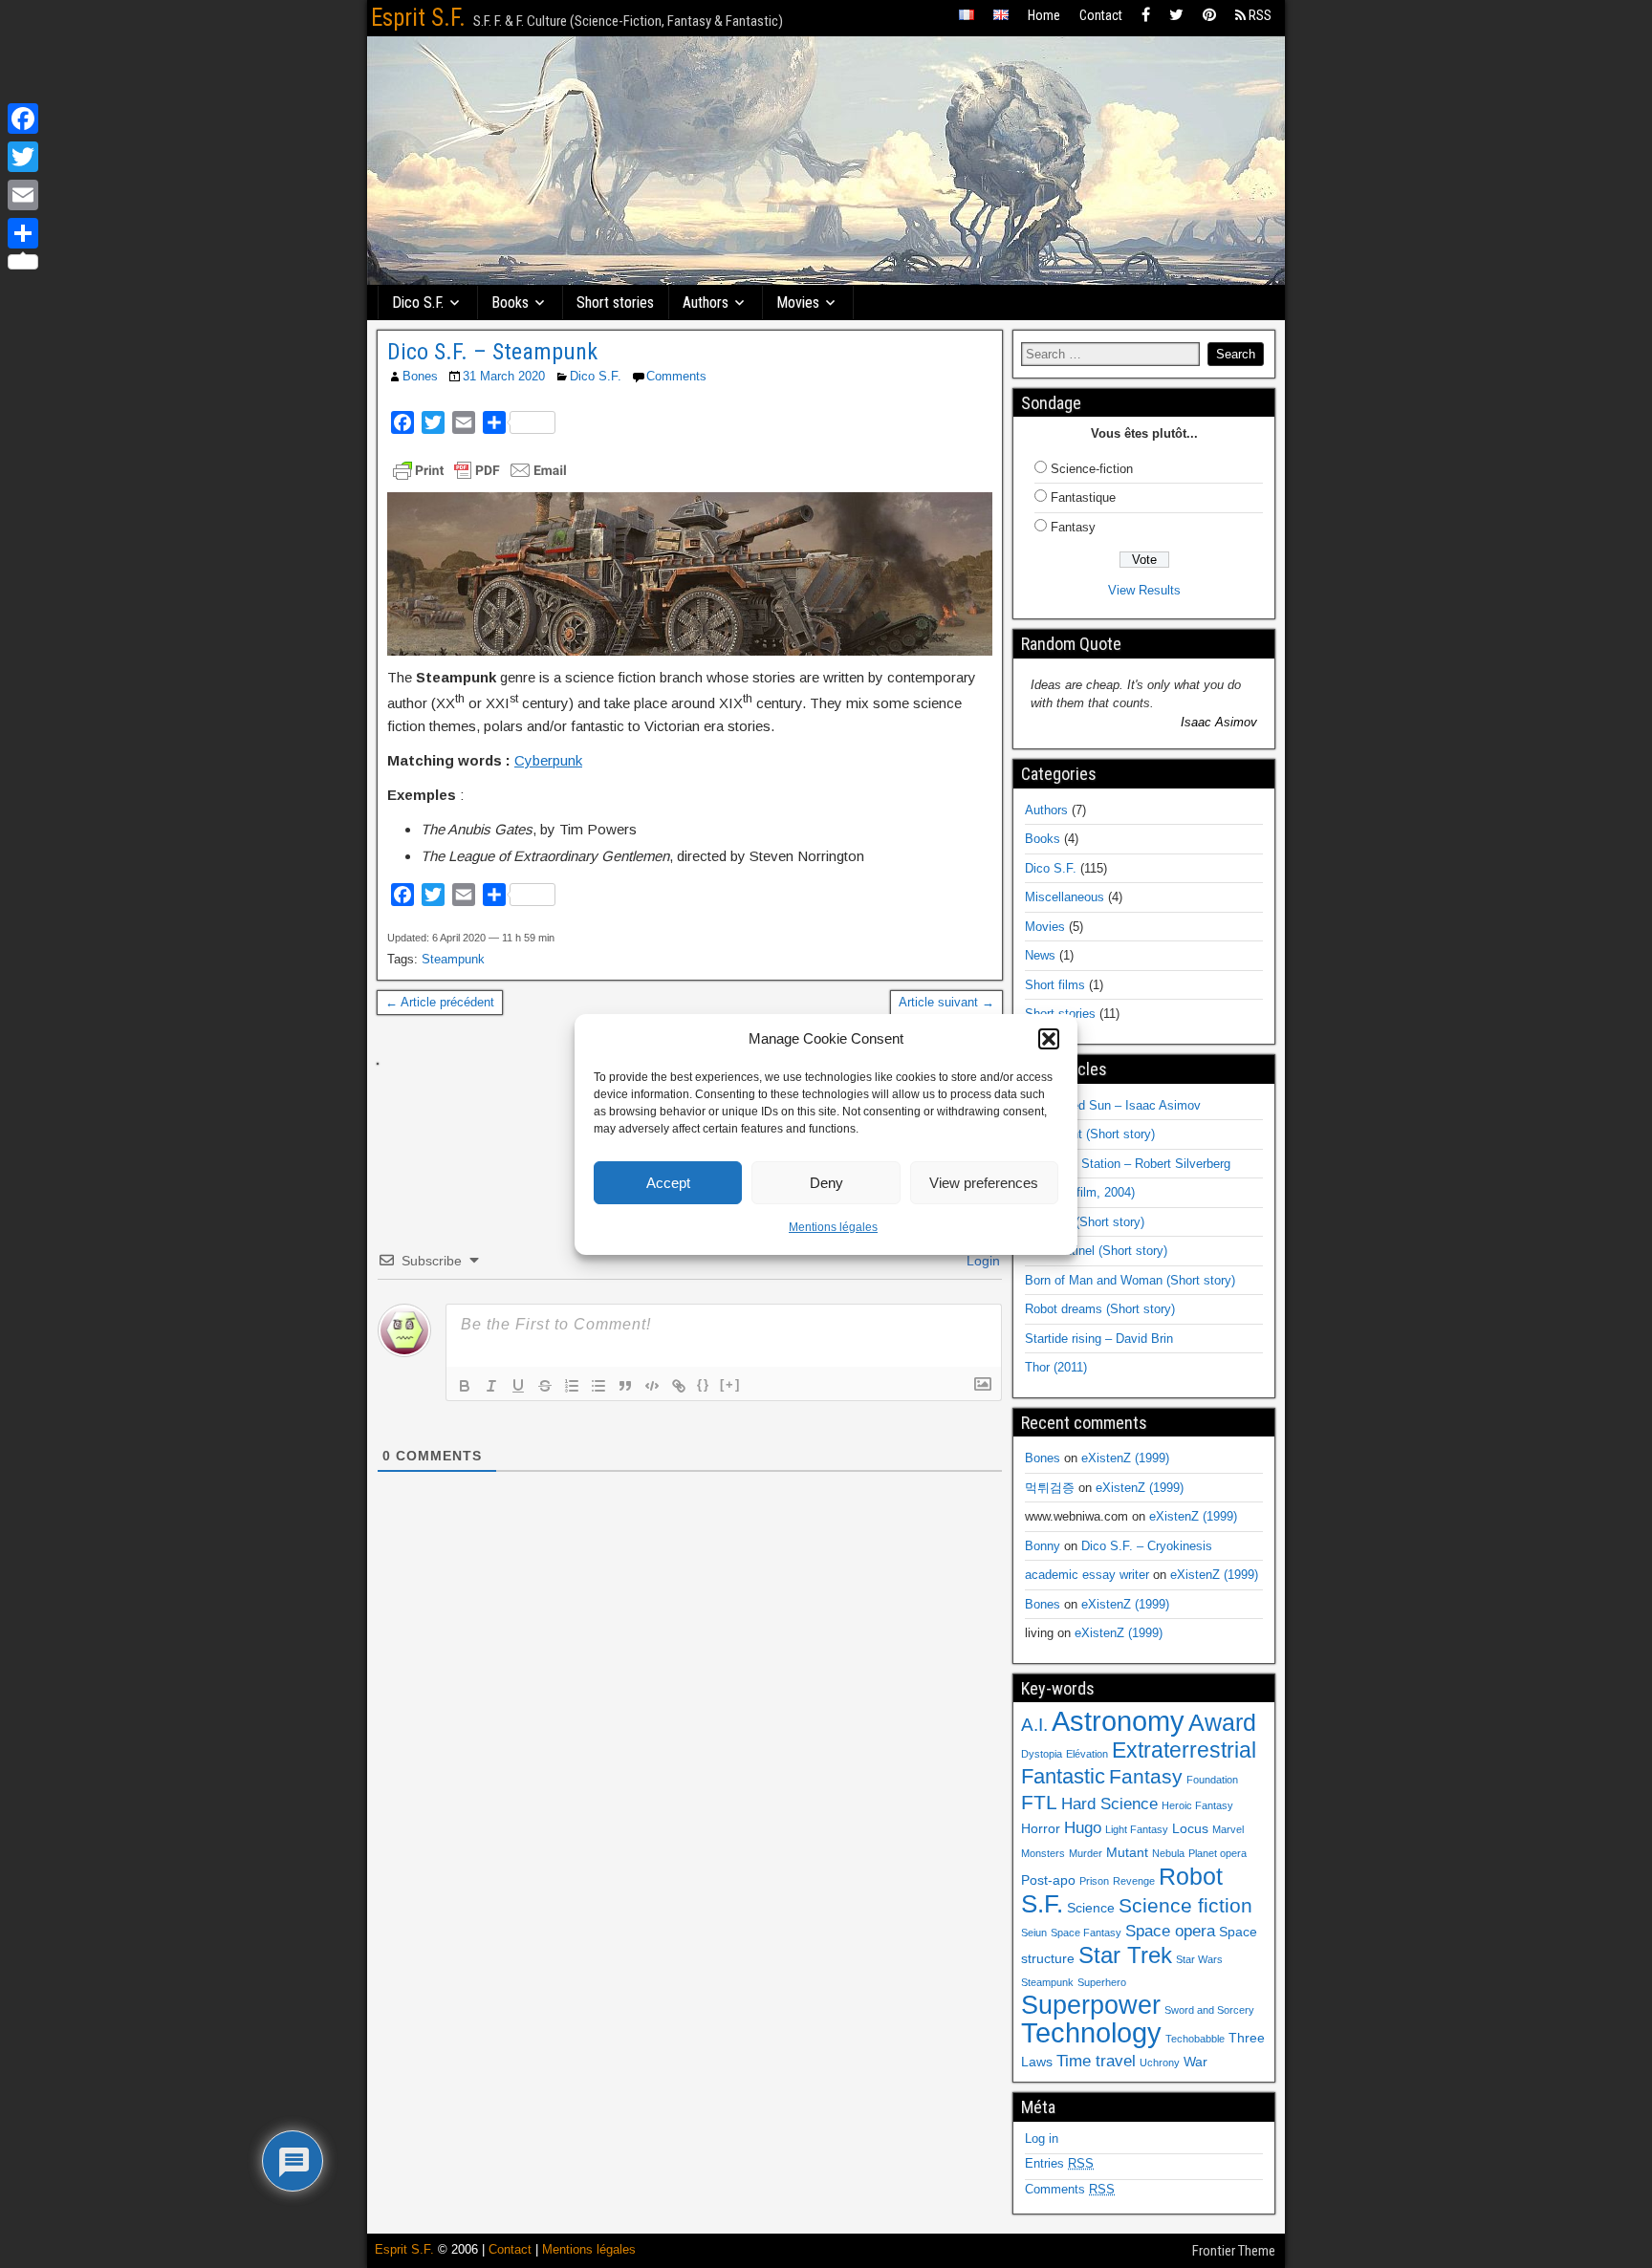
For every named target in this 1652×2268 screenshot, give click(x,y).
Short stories (615, 302)
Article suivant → (946, 1002)
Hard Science (1109, 1804)
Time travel (1096, 2061)
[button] (1049, 1039)
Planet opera (1217, 1853)
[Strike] (545, 1386)
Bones (420, 376)
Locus (1190, 1828)
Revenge (1134, 1881)
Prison (1094, 1881)
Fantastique (1083, 497)
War (1196, 2062)
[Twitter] (1176, 16)
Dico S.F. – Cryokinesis (1147, 1546)
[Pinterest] (1209, 16)
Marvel (1228, 1829)
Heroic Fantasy (1197, 1805)
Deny (826, 1183)
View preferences (984, 1183)
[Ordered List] (572, 1386)
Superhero (1102, 1982)
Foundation (1212, 1780)
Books (510, 302)
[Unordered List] (598, 1386)
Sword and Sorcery (1209, 2010)
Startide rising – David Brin (1099, 1339)
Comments (676, 376)
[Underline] (518, 1386)
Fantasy (1073, 527)
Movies (798, 302)
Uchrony (1160, 2063)
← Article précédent (440, 1002)
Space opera (1170, 1931)
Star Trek (1125, 1955)
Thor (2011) (1056, 1367)
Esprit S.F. (418, 18)
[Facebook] (1146, 16)
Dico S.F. (418, 302)
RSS (1259, 15)
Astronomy (1118, 1721)
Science (1091, 1908)
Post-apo (1048, 1880)
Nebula (1168, 1853)
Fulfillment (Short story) (1090, 1134)
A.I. (1034, 1725)
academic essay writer (1087, 1575)
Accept (668, 1183)
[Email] (23, 195)
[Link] (679, 1386)
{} (704, 1384)
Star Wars (1199, 1959)
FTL (1039, 1802)
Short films (1055, 985)
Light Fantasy (1137, 1829)
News (1040, 955)
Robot (1191, 1876)
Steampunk (453, 959)
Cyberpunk (548, 760)
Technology (1091, 2033)
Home (1044, 15)
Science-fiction (1092, 469)
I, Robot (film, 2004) (1080, 1192)
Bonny (1043, 1546)
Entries (1059, 2163)
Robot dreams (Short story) (1100, 1309)
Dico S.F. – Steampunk (492, 352)
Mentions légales (833, 1227)
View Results (1144, 590)
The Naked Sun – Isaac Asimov (1113, 1105)
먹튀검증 (1050, 1488)
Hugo (1083, 1828)
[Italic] (491, 1386)
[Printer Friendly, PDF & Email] (480, 470)
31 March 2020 (504, 376)
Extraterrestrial (1184, 1750)
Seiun (1034, 1933)
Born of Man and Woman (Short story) (1130, 1280)
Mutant (1127, 1852)
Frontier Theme (1234, 2251)
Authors (706, 302)
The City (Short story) (1085, 1222)
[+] (730, 1384)
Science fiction (1185, 1905)
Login (981, 1261)
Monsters (1043, 1853)
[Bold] (465, 1386)
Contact (1101, 15)
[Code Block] (652, 1386)
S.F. (1042, 1904)
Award (1222, 1722)
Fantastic (1063, 1776)
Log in (1042, 2138)
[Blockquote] (625, 1386)
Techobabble (1195, 2039)
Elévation (1087, 1754)
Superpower (1091, 2005)
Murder (1086, 1853)
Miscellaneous (1065, 897)
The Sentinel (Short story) (1096, 1251)
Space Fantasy (1086, 1933)
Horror (1041, 1828)
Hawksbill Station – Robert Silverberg (1128, 1164)
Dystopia (1042, 1754)
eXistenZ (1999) (1125, 1458)
